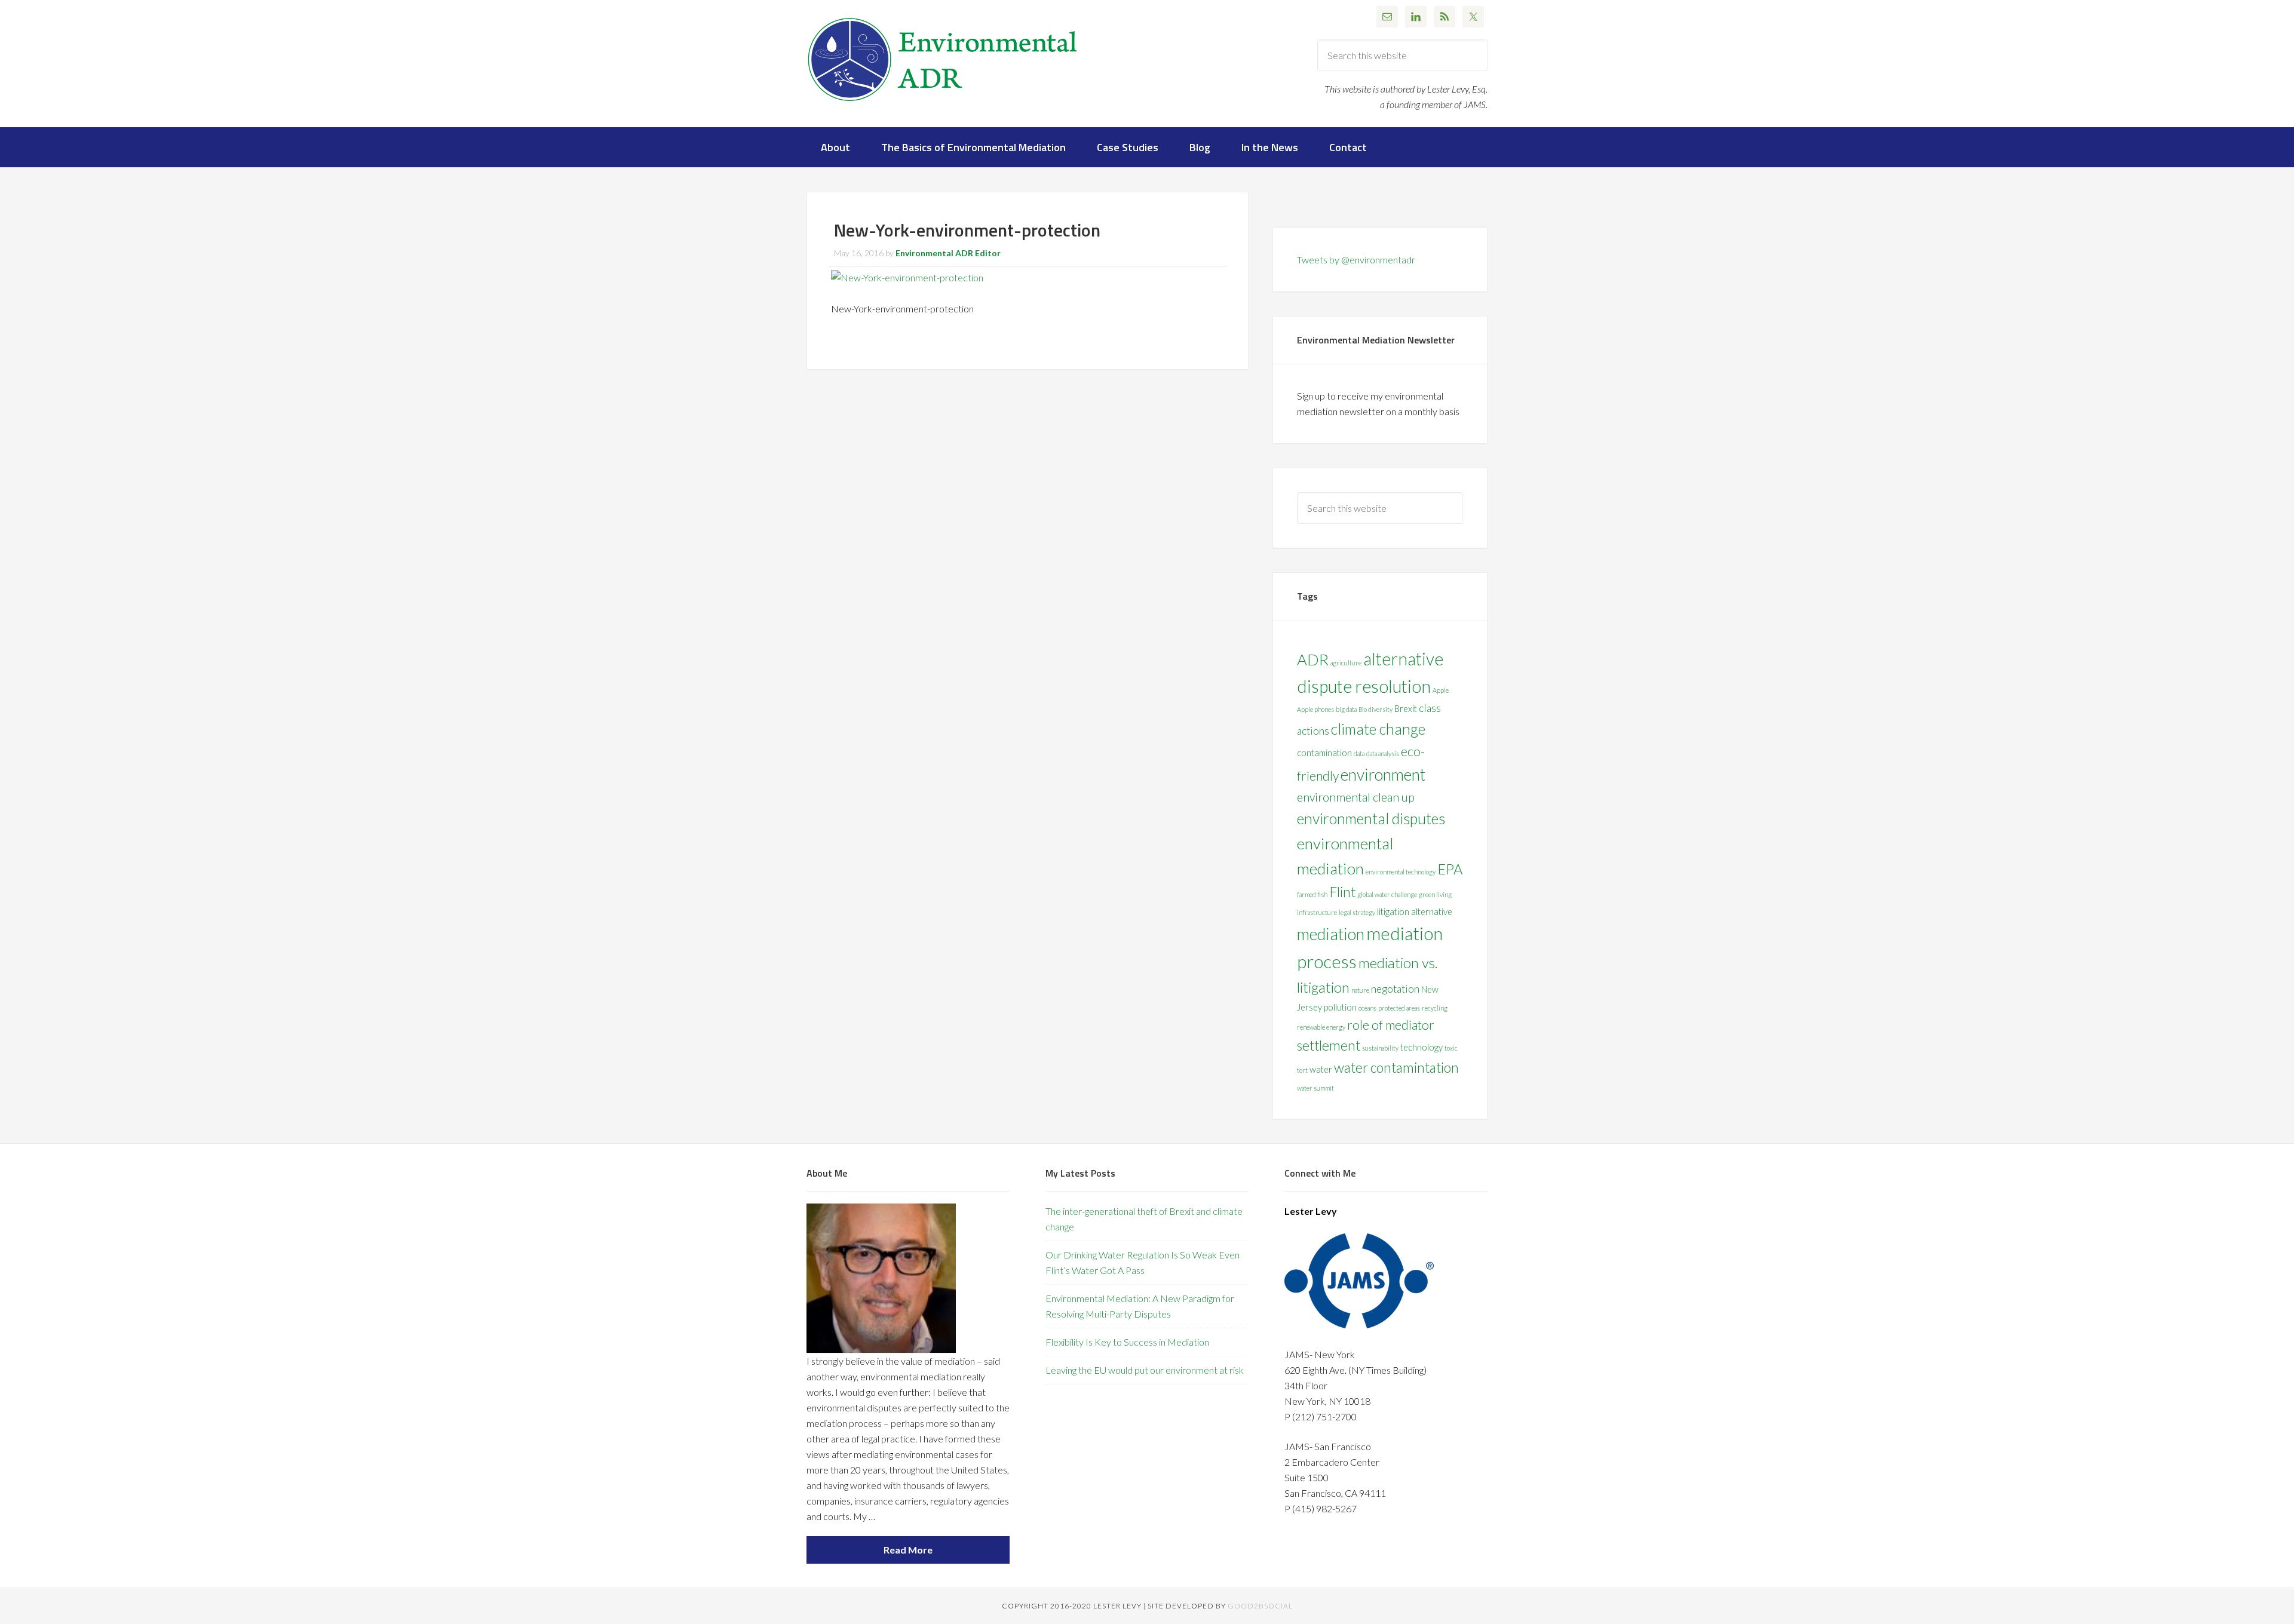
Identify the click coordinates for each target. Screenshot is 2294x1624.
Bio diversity (1376, 709)
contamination (1324, 753)
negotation (1395, 989)
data (1359, 753)
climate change (1378, 729)
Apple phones (1315, 709)
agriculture (1346, 663)
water (1321, 1069)
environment (1383, 774)
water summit (1315, 1088)
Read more (908, 1550)
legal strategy (1357, 912)
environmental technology (1401, 872)
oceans (1367, 1008)
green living (1435, 894)
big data (1346, 709)
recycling (1435, 1008)
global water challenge (1387, 894)
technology (1422, 1047)
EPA (1450, 869)
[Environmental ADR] (943, 105)
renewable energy (1321, 1027)
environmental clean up (1356, 797)
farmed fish (1312, 894)
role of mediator (1391, 1025)
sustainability (1380, 1048)
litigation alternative (1415, 912)
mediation (1331, 934)
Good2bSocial (1260, 1606)
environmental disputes (1371, 818)
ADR (1313, 659)
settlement (1329, 1046)
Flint (1342, 892)
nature (1360, 990)
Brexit (1406, 709)
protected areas (1399, 1008)
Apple (1441, 690)
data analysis (1383, 753)
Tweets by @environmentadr (1356, 260)
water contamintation (1396, 1068)
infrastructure (1317, 912)
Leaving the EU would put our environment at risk (1145, 1370)
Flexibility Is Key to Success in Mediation (1127, 1342)
